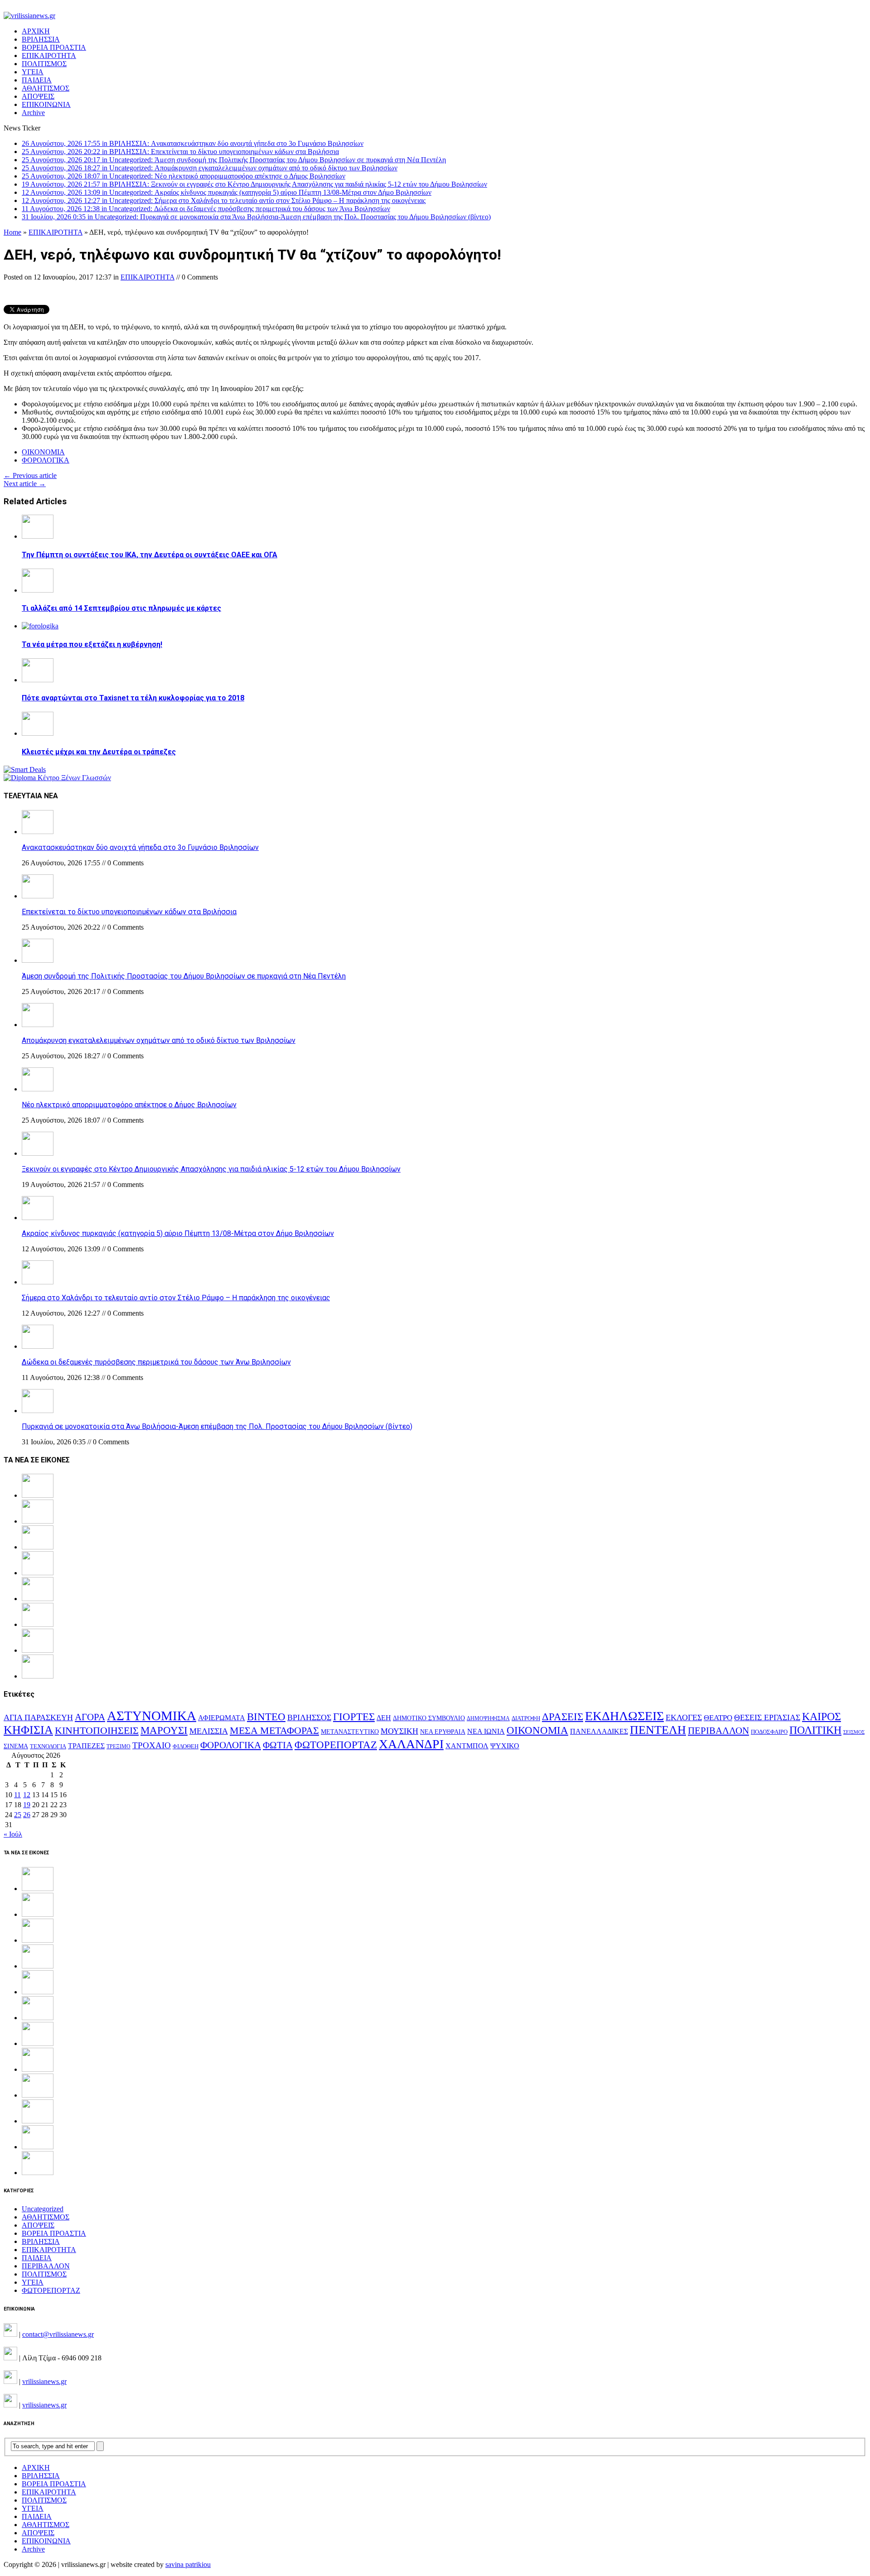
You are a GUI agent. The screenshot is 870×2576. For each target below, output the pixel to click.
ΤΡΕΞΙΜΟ (118, 1746)
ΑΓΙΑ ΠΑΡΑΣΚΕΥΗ (38, 1717)
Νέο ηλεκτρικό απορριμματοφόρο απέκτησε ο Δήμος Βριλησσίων (129, 1105)
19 (27, 1805)
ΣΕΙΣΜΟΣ (854, 1732)
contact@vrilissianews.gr (58, 2334)
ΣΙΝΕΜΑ (16, 1746)
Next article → (25, 484)
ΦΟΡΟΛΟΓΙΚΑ (46, 460)
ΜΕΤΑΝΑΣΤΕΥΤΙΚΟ (350, 1732)
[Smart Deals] (25, 769)
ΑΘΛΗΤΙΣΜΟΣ (46, 88)
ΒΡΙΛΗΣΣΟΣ (309, 1717)
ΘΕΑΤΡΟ (718, 1718)
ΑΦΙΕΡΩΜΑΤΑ (222, 1718)
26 (27, 1815)
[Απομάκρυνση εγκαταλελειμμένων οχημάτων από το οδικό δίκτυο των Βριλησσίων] (38, 1025)
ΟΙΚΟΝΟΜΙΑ (43, 452)
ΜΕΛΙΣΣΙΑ (209, 1731)
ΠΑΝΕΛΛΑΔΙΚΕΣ (599, 1732)
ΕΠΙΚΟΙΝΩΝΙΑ (46, 104)
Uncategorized (43, 2209)
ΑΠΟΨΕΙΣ (38, 96)
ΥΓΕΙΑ (33, 72)
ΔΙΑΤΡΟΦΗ (526, 1718)
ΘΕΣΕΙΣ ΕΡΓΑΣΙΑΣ (767, 1717)
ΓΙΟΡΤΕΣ (354, 1717)
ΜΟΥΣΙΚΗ (399, 1731)
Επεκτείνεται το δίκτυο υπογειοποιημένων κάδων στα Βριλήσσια (129, 912)
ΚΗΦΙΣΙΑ (28, 1730)
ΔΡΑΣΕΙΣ (563, 1717)
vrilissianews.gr (44, 2381)
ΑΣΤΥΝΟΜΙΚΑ (152, 1716)
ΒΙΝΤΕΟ (266, 1717)
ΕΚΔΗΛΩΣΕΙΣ (624, 1716)
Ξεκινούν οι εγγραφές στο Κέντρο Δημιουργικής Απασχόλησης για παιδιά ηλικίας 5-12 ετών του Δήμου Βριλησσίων (211, 1169)
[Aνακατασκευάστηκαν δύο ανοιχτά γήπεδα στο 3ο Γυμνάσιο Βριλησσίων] (38, 832)
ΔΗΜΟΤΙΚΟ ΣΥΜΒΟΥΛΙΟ (429, 1718)
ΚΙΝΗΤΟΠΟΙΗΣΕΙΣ (97, 1731)
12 (27, 1795)
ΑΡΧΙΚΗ (36, 31)
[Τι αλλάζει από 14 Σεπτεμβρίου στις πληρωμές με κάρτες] (38, 590)
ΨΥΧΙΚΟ (505, 1746)
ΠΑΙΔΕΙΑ (37, 80)
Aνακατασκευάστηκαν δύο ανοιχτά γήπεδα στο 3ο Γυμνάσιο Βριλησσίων (140, 847)
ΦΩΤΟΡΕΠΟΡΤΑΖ (336, 1745)
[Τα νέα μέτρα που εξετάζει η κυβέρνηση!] (40, 626)
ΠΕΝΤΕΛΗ (658, 1730)
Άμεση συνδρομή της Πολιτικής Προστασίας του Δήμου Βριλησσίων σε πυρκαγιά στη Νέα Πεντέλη (184, 976)
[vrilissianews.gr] (435, 16)
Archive (33, 113)
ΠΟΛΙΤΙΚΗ (815, 1730)
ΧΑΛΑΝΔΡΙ (411, 1744)
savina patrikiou (188, 2564)
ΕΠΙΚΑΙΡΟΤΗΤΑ (49, 55)
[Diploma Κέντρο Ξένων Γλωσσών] (57, 778)
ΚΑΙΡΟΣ (822, 1717)
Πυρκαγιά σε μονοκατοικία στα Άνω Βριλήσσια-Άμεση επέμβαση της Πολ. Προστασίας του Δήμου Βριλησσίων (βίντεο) (217, 1426)
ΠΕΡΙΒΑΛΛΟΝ (718, 1731)
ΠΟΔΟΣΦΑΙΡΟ (769, 1732)
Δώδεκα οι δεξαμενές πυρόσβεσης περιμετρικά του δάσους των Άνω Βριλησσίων (156, 1362)
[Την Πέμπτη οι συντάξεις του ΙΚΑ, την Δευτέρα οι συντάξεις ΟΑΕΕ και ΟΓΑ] (38, 536)
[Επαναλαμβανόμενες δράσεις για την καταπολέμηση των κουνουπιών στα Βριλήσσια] (38, 2147)
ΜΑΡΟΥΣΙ (164, 1730)
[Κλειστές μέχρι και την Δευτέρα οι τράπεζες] (38, 733)
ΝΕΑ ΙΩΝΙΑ (486, 1731)
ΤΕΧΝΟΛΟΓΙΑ (48, 1746)
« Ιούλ (13, 1834)
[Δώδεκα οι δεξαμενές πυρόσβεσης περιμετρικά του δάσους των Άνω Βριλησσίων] (38, 1346)
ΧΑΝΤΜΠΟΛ (467, 1746)
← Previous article (30, 475)
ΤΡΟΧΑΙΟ (152, 1745)
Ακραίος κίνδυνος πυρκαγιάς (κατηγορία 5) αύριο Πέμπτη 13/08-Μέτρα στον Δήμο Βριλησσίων (178, 1233)
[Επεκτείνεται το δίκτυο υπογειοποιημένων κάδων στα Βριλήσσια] (38, 896)
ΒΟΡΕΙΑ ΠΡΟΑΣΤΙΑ (54, 47)
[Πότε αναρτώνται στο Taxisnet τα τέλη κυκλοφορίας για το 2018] (38, 680)
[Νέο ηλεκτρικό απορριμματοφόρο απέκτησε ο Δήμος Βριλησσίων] (38, 1089)
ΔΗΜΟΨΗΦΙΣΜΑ (488, 1719)
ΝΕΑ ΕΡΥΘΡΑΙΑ (443, 1732)
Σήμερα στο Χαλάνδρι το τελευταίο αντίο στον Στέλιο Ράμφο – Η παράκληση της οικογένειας (176, 1298)
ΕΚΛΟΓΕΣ (684, 1717)
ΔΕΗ (384, 1718)
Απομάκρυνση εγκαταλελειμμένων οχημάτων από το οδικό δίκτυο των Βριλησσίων (159, 1040)
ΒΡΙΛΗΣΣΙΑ (41, 39)
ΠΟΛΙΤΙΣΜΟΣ (44, 64)
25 (18, 1815)
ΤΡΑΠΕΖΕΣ (86, 1746)
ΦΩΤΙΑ (278, 1745)
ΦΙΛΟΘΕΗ (186, 1746)
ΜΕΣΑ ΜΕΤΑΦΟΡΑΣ (274, 1731)
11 (17, 1795)
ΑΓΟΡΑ (90, 1717)
